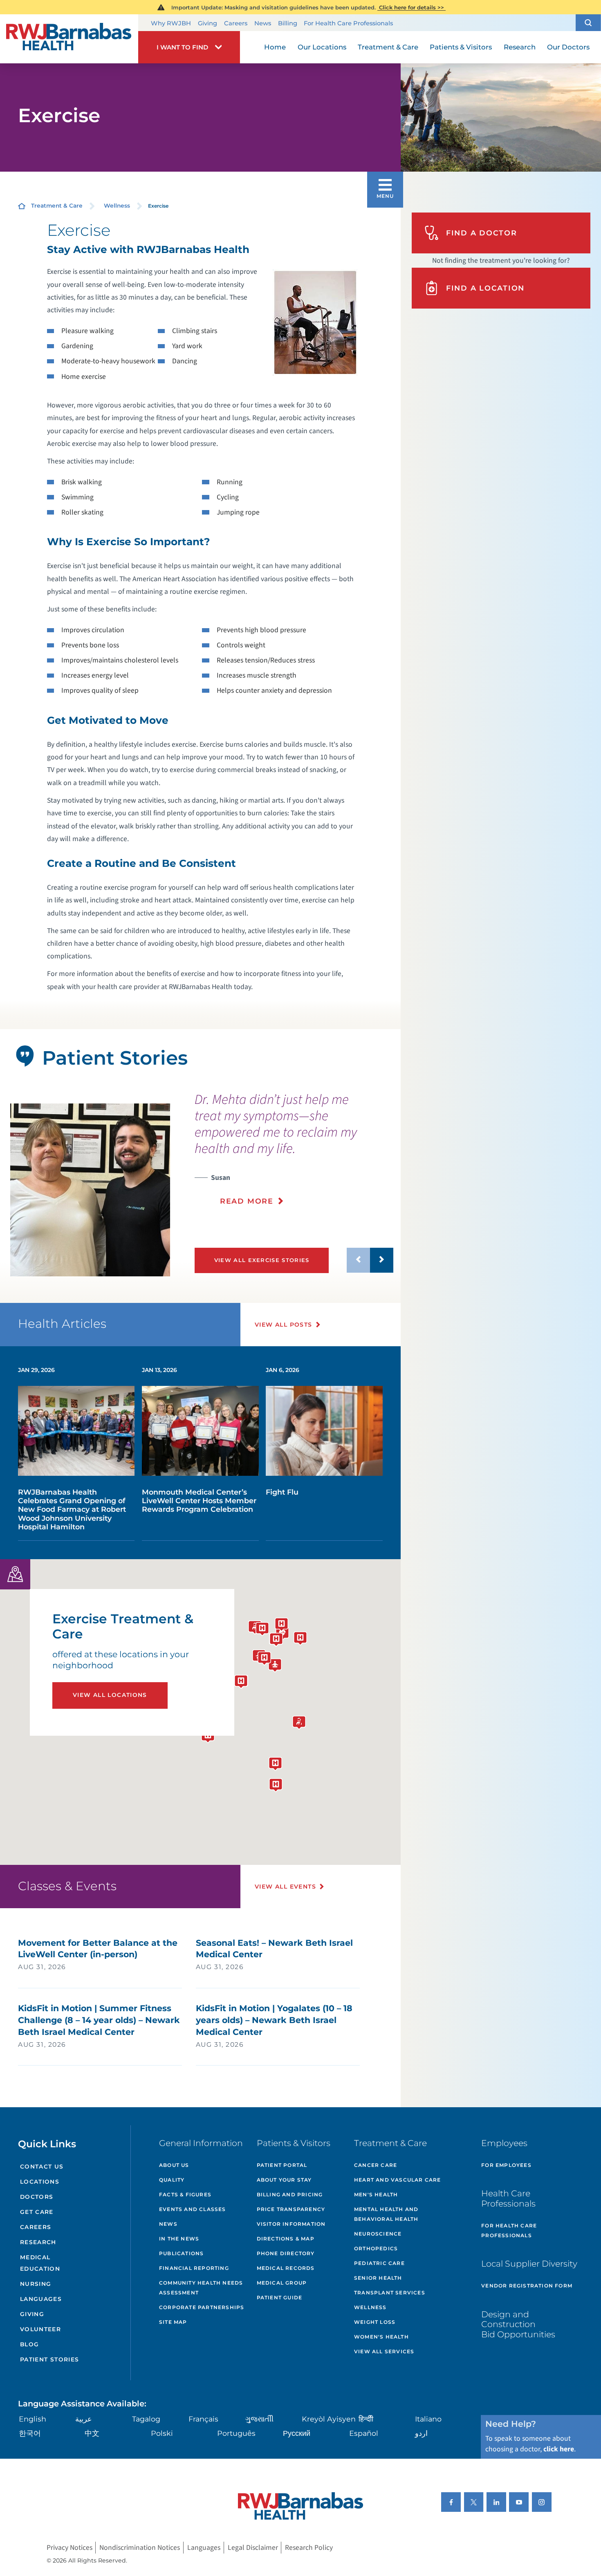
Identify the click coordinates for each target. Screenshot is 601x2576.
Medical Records (286, 2268)
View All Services (384, 2351)
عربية (84, 2419)
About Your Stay (284, 2180)
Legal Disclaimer (253, 2548)
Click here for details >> (412, 7)
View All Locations (110, 1695)
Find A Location (485, 288)
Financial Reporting (194, 2268)
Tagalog (146, 2419)
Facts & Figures (185, 2194)
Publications (181, 2253)
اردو (421, 2433)
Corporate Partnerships (202, 2307)
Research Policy (309, 2548)
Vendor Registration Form (527, 2286)
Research (38, 2242)
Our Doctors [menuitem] (568, 47)
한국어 (30, 2433)
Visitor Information (291, 2224)
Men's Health (376, 2194)
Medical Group (282, 2283)
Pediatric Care (379, 2263)
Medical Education (40, 2263)
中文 (92, 2433)
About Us (174, 2165)
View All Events (285, 1887)
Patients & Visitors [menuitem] (461, 47)
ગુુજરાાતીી (259, 2419)
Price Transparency (291, 2209)
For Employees (506, 2165)
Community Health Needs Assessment (201, 2288)
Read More (247, 1201)
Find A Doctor (482, 233)
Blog (30, 2344)
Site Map (173, 2322)
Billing (288, 23)
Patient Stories (50, 2359)
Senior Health (378, 2278)
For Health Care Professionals (348, 23)
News (263, 23)
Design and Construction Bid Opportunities (518, 2324)
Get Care (37, 2212)
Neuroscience (378, 2234)
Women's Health (381, 2337)
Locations (40, 2182)
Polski (162, 2433)
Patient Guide (280, 2297)
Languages (41, 2299)
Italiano (428, 2419)
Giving (207, 23)
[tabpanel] (90, 1190)
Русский (297, 2433)
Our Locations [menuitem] (322, 47)
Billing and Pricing (290, 2194)
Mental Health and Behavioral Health (386, 2214)
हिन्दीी (366, 2419)
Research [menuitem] (520, 47)
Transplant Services (390, 2293)
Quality (172, 2180)
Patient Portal (282, 2165)
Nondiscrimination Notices (140, 2548)
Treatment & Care (57, 206)
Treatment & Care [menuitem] (388, 47)
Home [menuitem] (275, 47)
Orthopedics (376, 2248)
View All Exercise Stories (262, 1260)
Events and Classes (193, 2209)
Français (203, 2419)
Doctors (37, 2197)
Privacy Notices (70, 2548)
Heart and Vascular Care (398, 2180)
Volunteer (40, 2329)
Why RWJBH (171, 23)
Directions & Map (286, 2239)
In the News (179, 2239)
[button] (588, 23)
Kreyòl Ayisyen (329, 2419)
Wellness (117, 206)
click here (559, 2449)
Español (364, 2433)
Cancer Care (376, 2165)
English (33, 2419)
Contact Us (42, 2166)
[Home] (69, 39)
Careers (236, 23)
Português (236, 2433)
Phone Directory (286, 2253)
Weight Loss (375, 2322)
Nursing (36, 2284)
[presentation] (294, 1154)
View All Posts (284, 1325)
